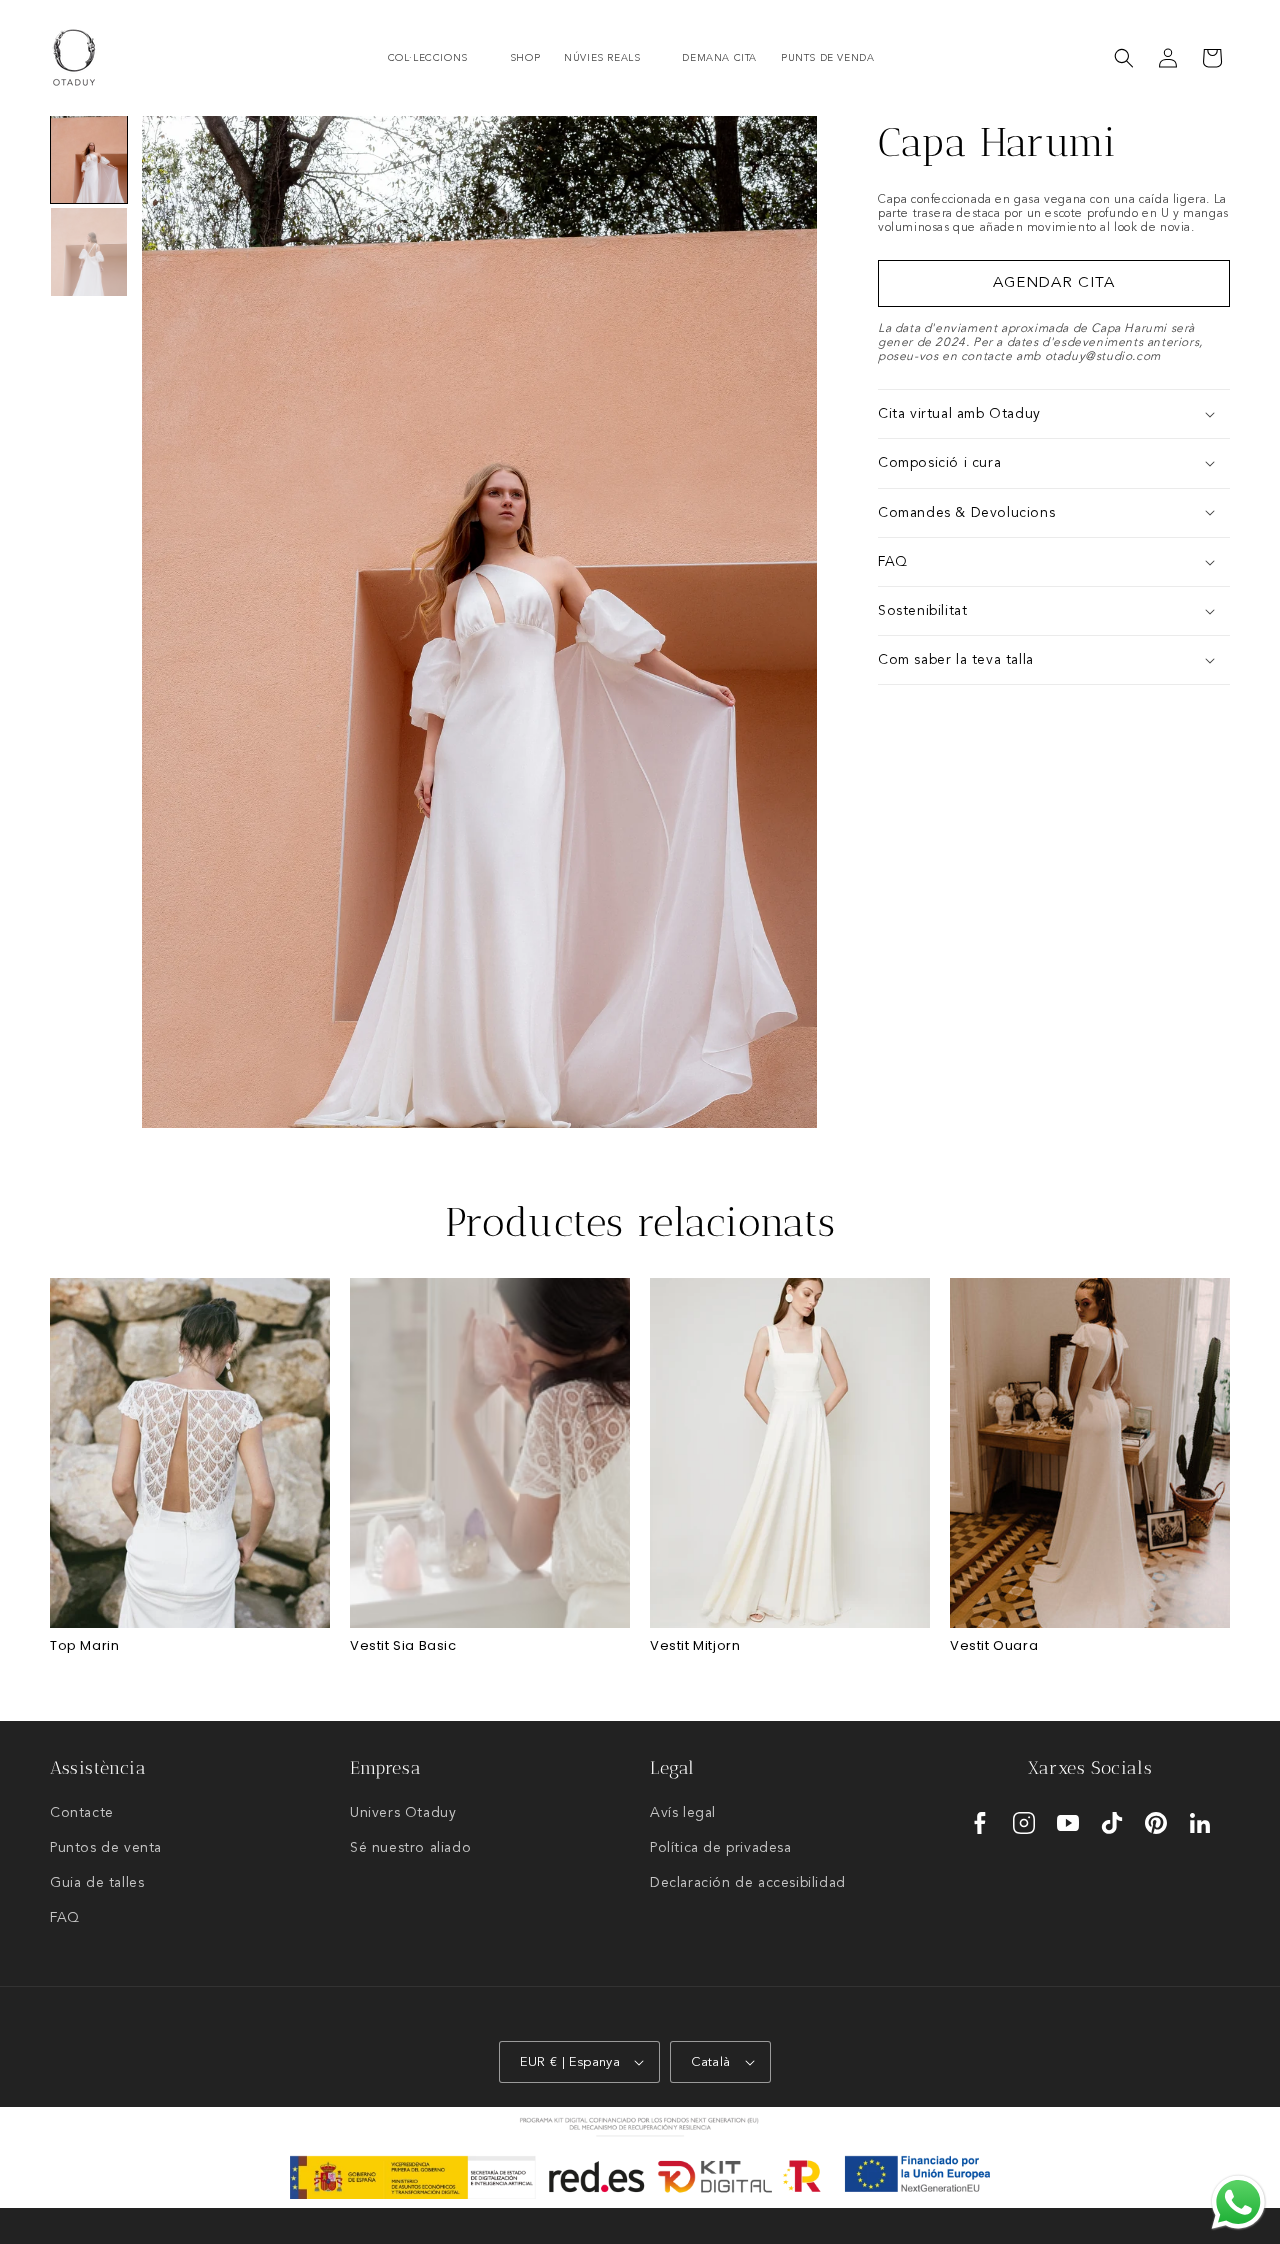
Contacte (82, 1813)
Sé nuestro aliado (410, 1848)
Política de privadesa (721, 1848)
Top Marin (84, 1646)
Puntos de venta (106, 1848)
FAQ (65, 1918)
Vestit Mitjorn (695, 1646)
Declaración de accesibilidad (748, 1883)
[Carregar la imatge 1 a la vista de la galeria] (89, 159)
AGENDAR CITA (1054, 283)
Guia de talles (97, 1883)
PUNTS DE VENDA (827, 58)
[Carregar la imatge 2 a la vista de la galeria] (89, 251)
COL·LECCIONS (428, 58)
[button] (437, 58)
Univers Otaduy (403, 1813)
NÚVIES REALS (602, 58)
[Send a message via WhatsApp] (1238, 2202)
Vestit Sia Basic (403, 1646)
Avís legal (683, 1813)
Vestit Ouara (994, 1646)
